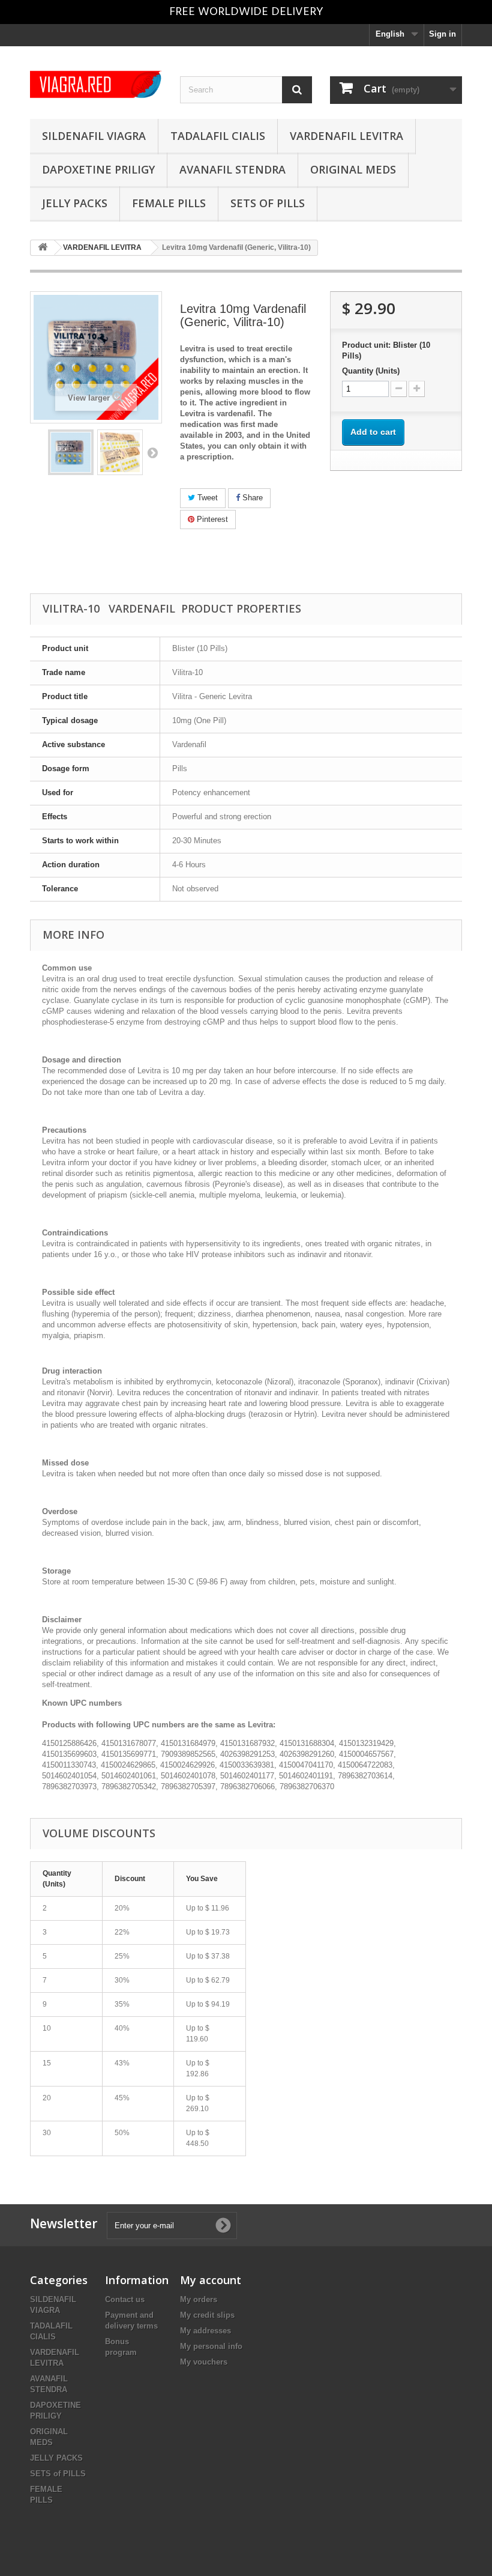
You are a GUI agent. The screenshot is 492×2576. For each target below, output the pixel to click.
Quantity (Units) (371, 371)
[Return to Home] (43, 248)
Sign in (442, 34)
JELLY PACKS (75, 203)
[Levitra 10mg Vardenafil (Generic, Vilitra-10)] (71, 452)
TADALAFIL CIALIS (218, 136)
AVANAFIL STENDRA (232, 169)
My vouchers (204, 2362)
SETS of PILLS (268, 203)
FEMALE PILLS (169, 203)
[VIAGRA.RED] (96, 84)
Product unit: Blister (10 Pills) (386, 350)
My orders (199, 2299)
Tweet (206, 498)
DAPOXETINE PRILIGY (98, 169)
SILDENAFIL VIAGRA (94, 136)
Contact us (125, 2299)
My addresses (205, 2331)
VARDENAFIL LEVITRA (346, 136)
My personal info (211, 2346)
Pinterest (211, 519)
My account (211, 2280)
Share (251, 498)
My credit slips (207, 2315)
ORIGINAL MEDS (353, 169)
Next (152, 452)
